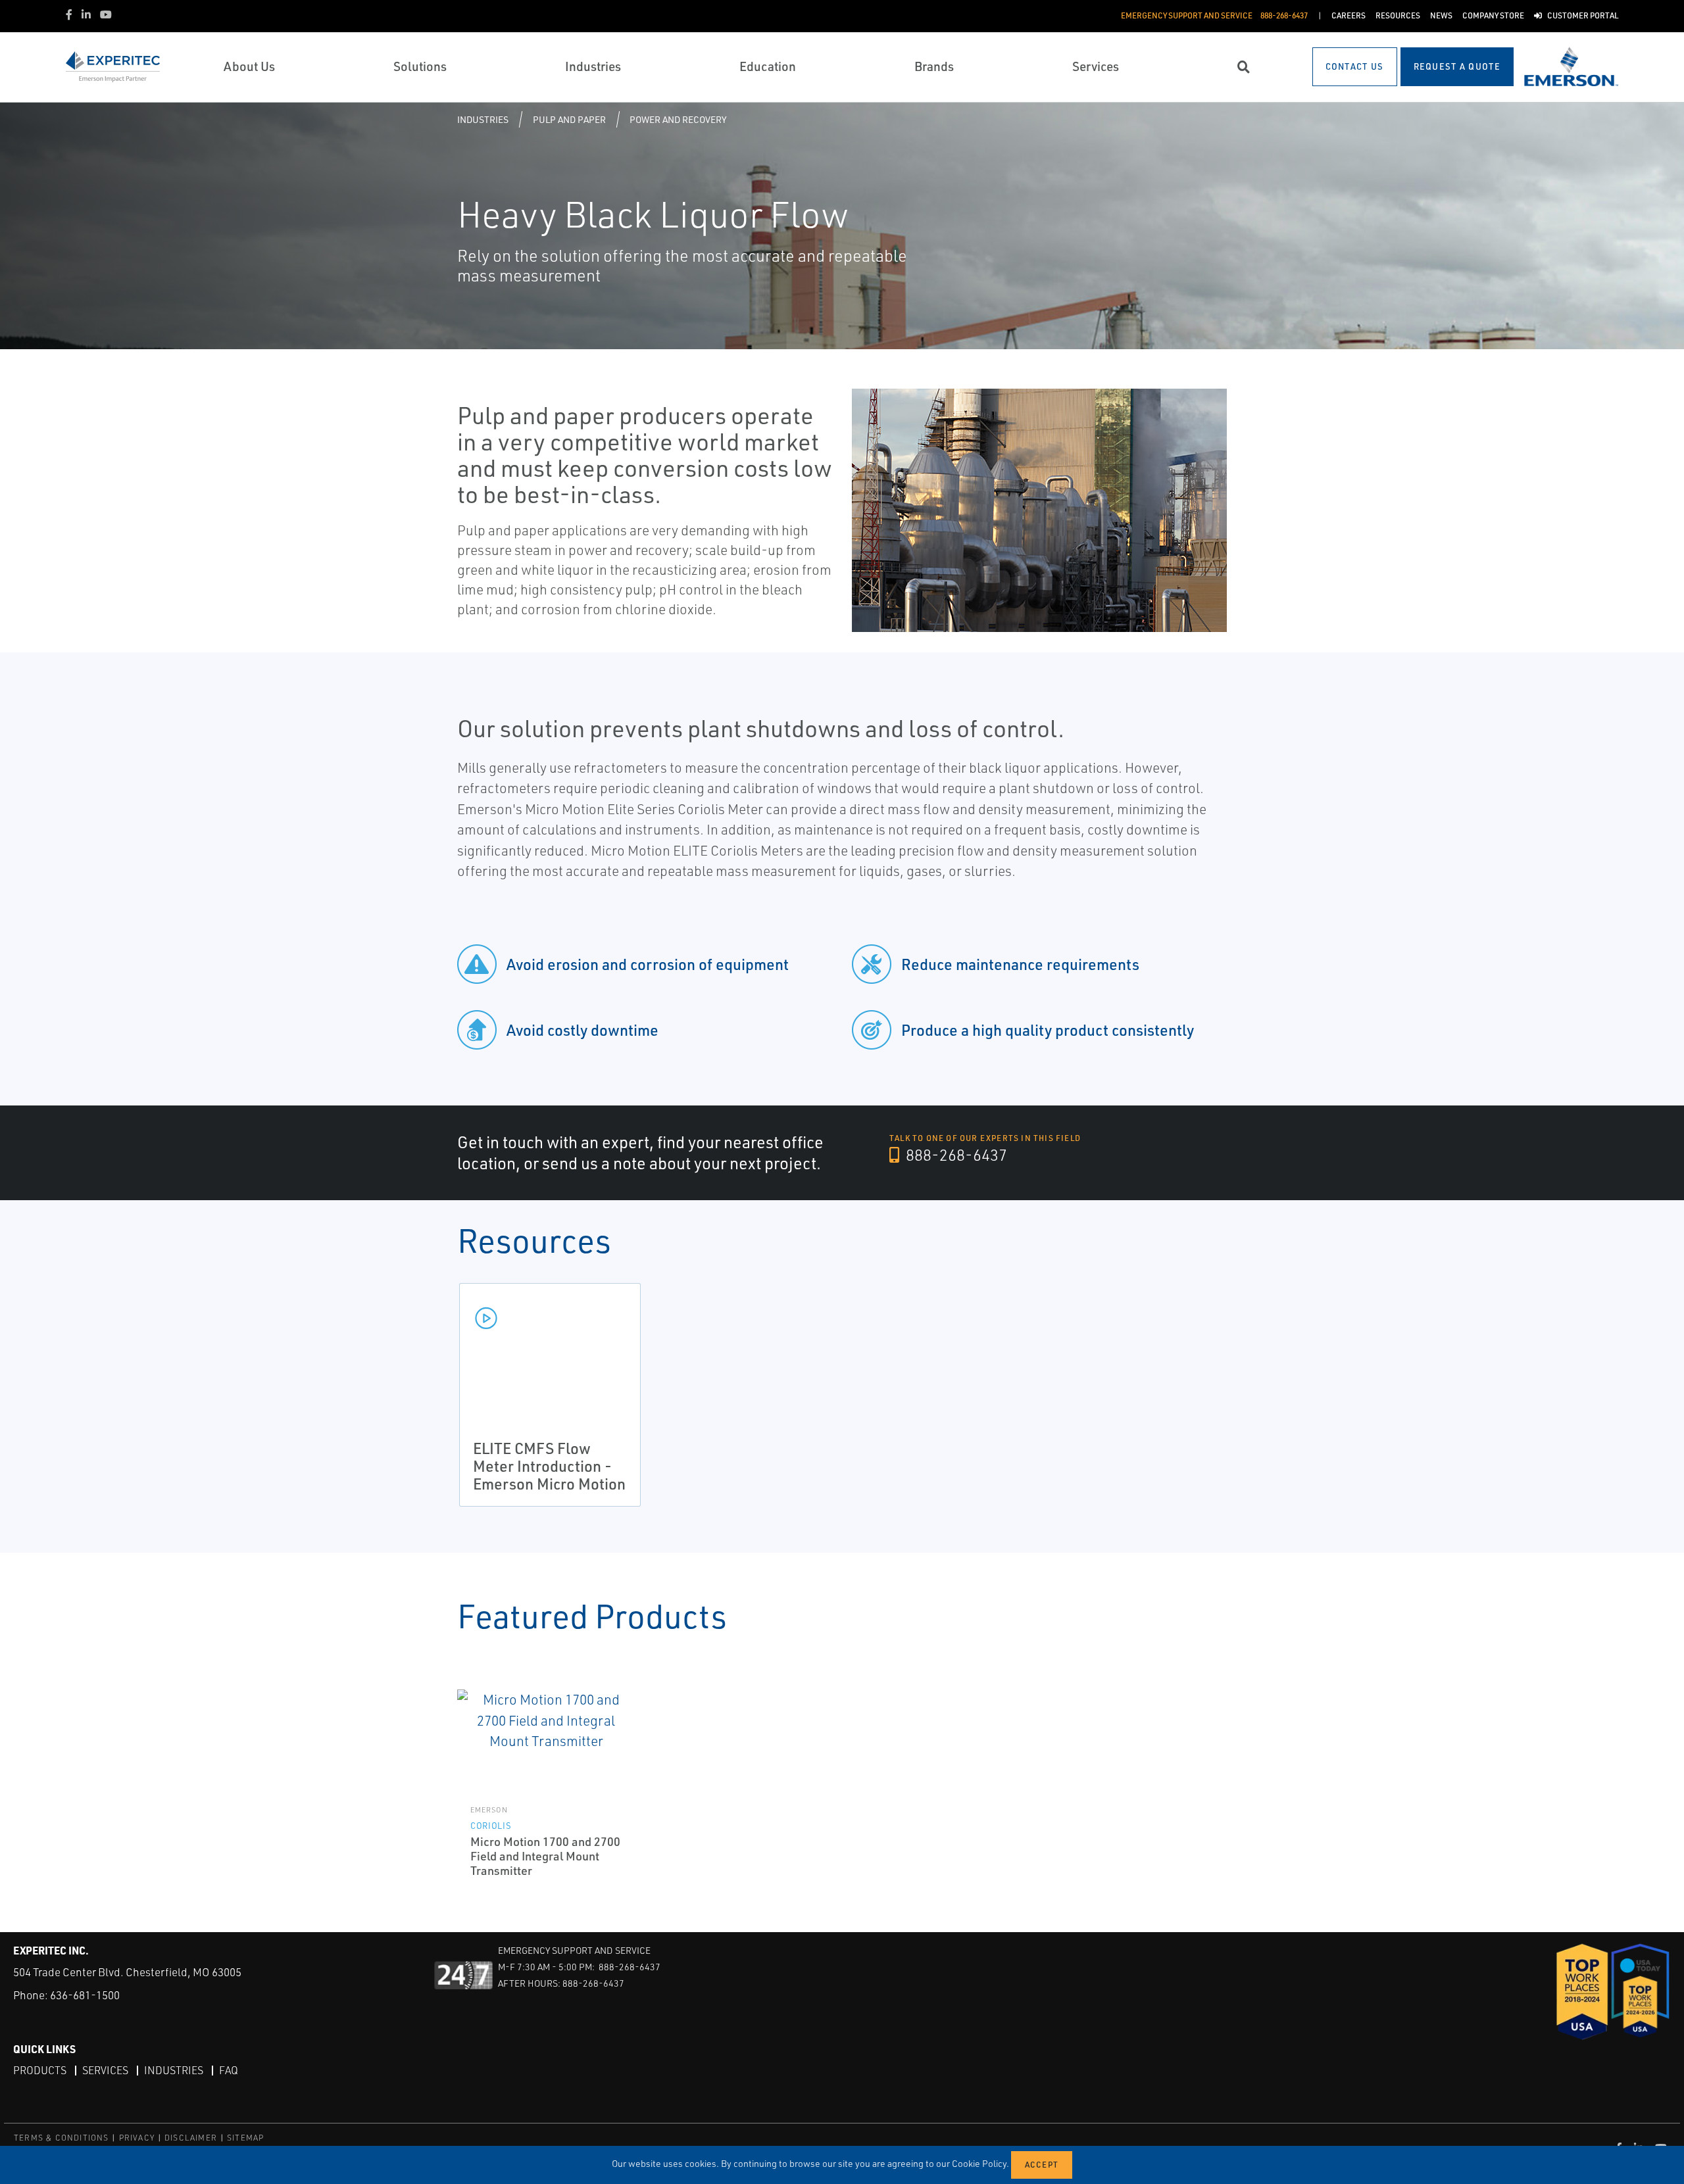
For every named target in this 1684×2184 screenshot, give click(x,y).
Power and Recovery (678, 119)
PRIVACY (137, 2138)
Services (105, 2070)
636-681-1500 (85, 1995)
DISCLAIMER (191, 2138)
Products (40, 2070)
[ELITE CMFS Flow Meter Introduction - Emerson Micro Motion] (550, 1317)
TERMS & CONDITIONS (62, 2138)
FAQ (229, 2070)
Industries (483, 119)
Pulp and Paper (569, 119)
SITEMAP (245, 2138)
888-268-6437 (955, 1155)
